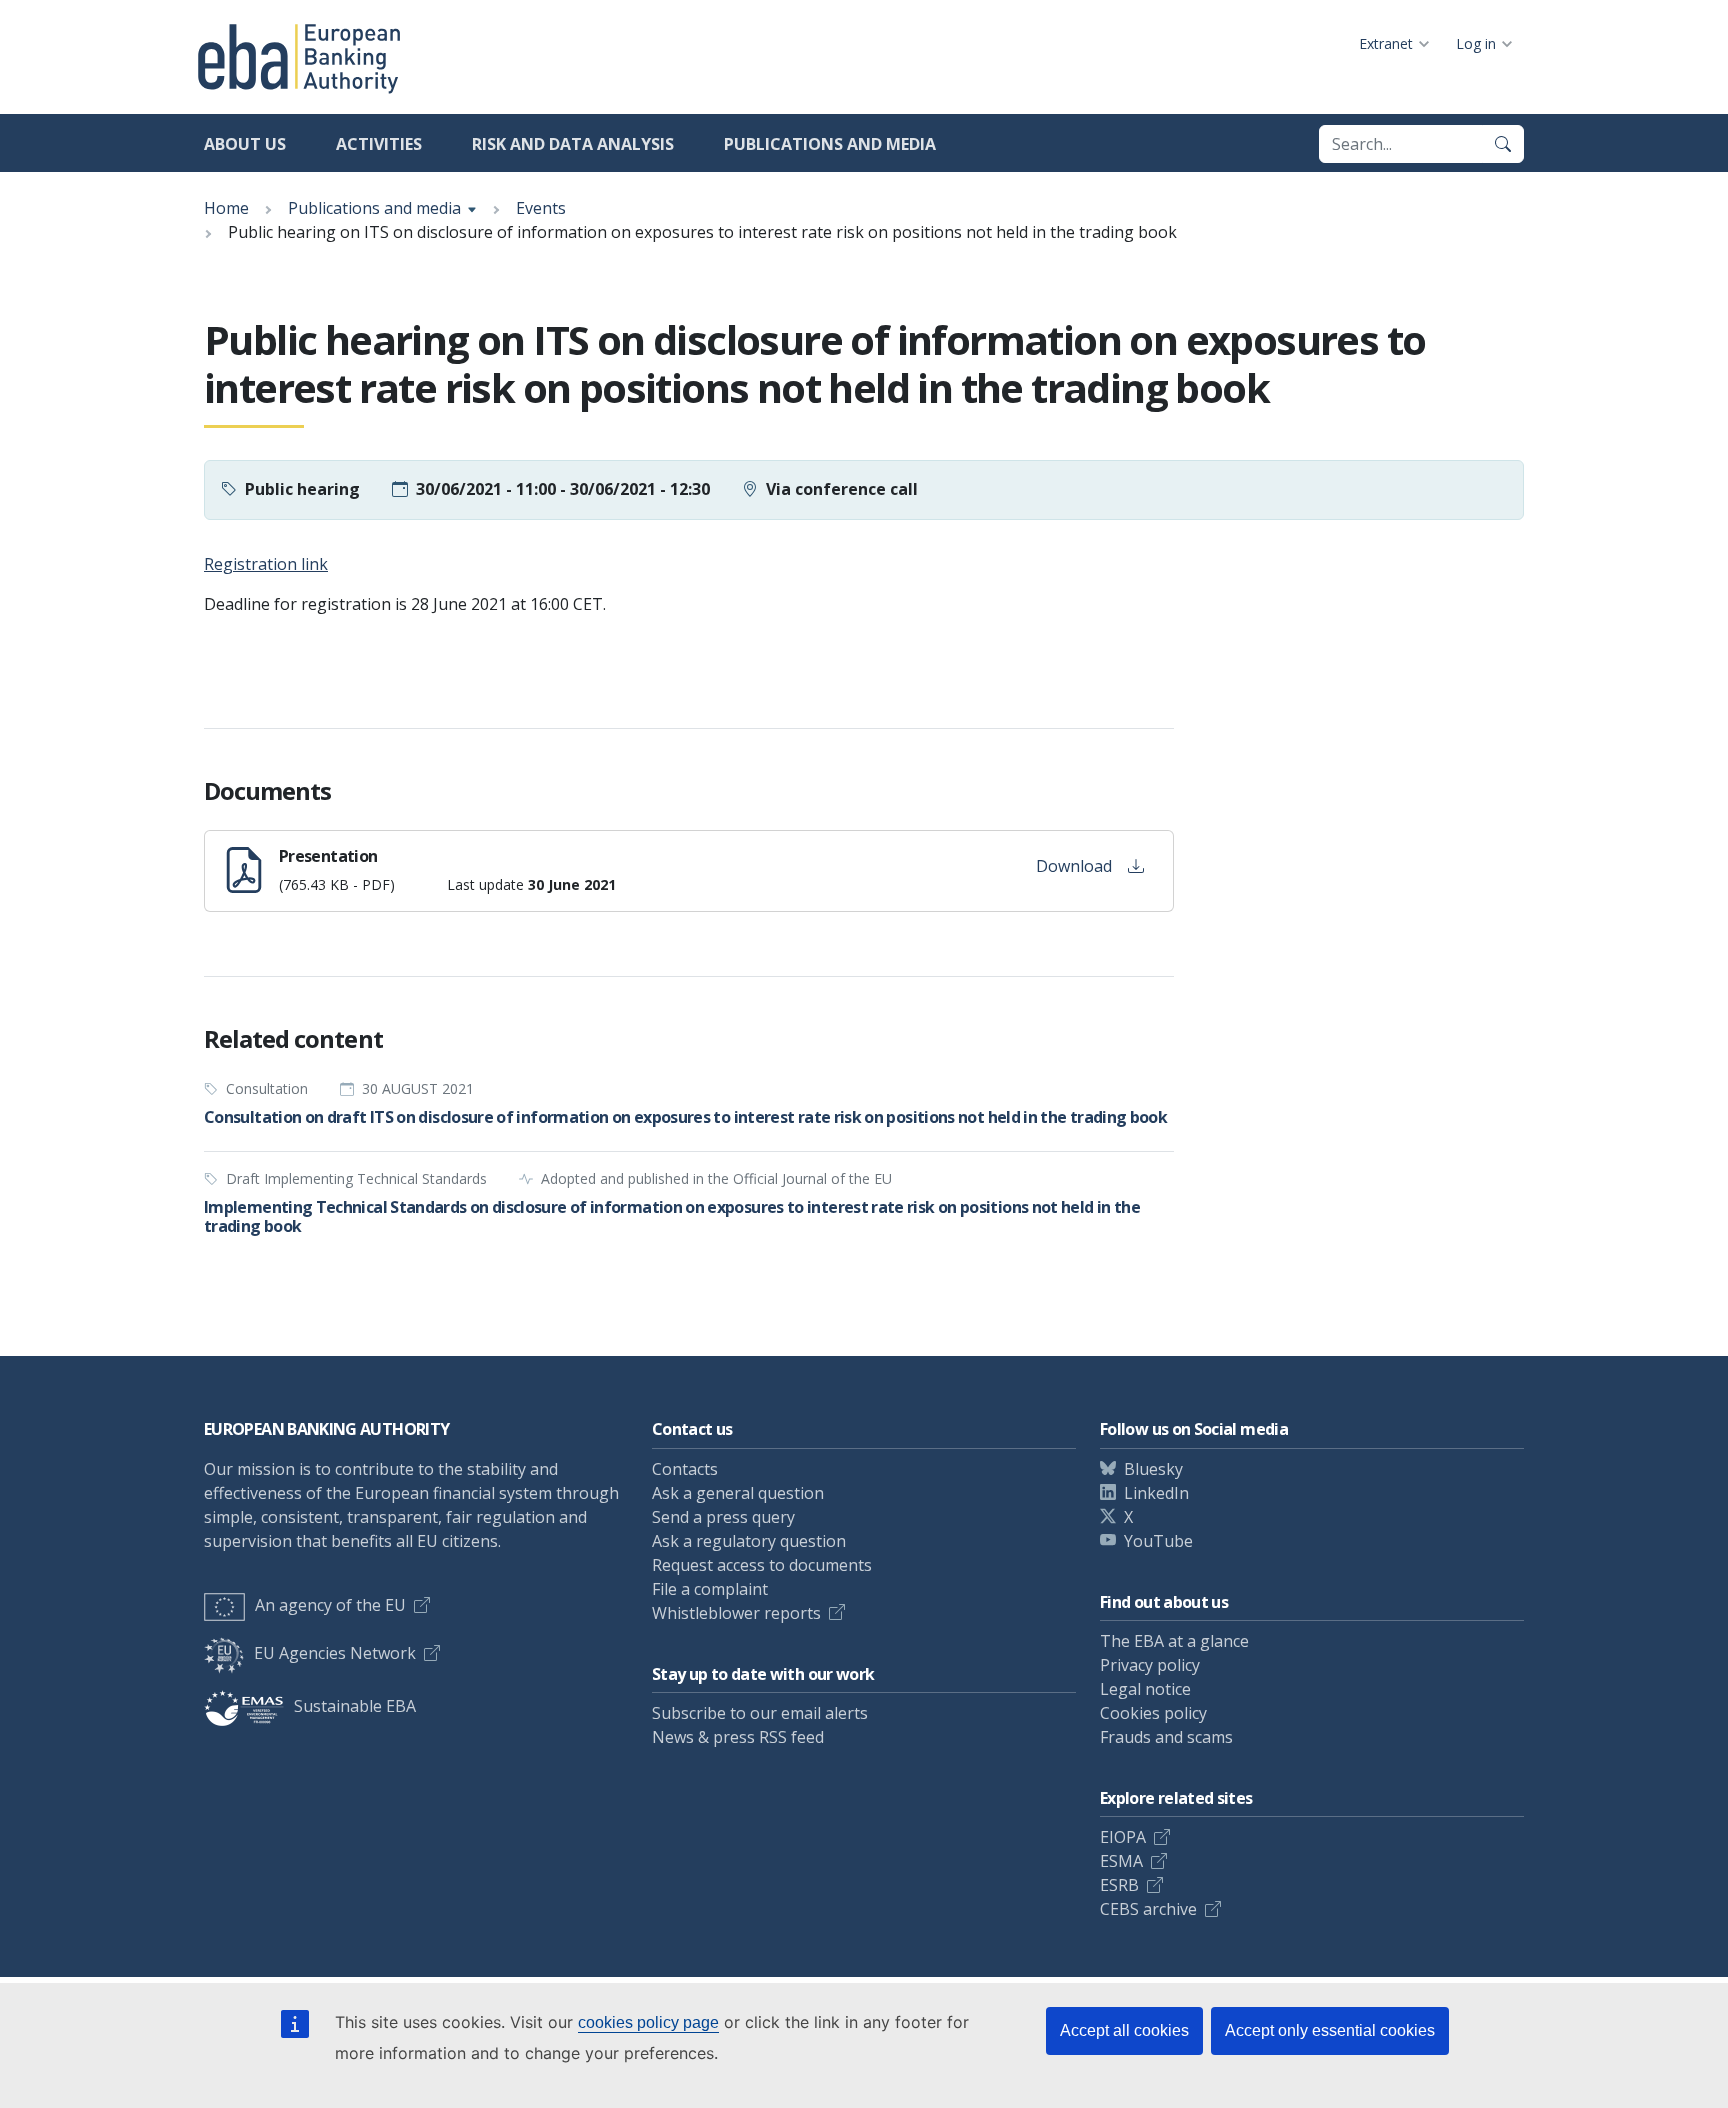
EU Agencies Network (335, 1653)
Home (226, 208)
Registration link (266, 564)
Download (1074, 866)
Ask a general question (738, 1493)
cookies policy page (648, 2022)
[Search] (1503, 144)
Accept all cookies (1124, 2030)
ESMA (1121, 1861)
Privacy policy (1150, 1665)
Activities (379, 144)
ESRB (1119, 1885)
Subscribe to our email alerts (760, 1713)
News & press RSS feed (738, 1737)
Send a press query (723, 1517)
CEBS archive (1148, 1909)
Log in (1476, 43)
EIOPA (1123, 1837)
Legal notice (1145, 1689)
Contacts (685, 1469)
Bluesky (1153, 1469)
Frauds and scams (1166, 1737)
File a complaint (710, 1589)
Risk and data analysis (573, 144)
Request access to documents (762, 1565)
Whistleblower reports (736, 1613)
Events (541, 208)
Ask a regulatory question (749, 1541)
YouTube (1158, 1541)
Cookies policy (1153, 1713)
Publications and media (830, 144)
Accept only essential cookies (1330, 2030)
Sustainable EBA (355, 1706)
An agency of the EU (330, 1605)
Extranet (1386, 43)
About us (245, 144)
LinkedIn (1156, 1493)
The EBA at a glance (1174, 1641)
